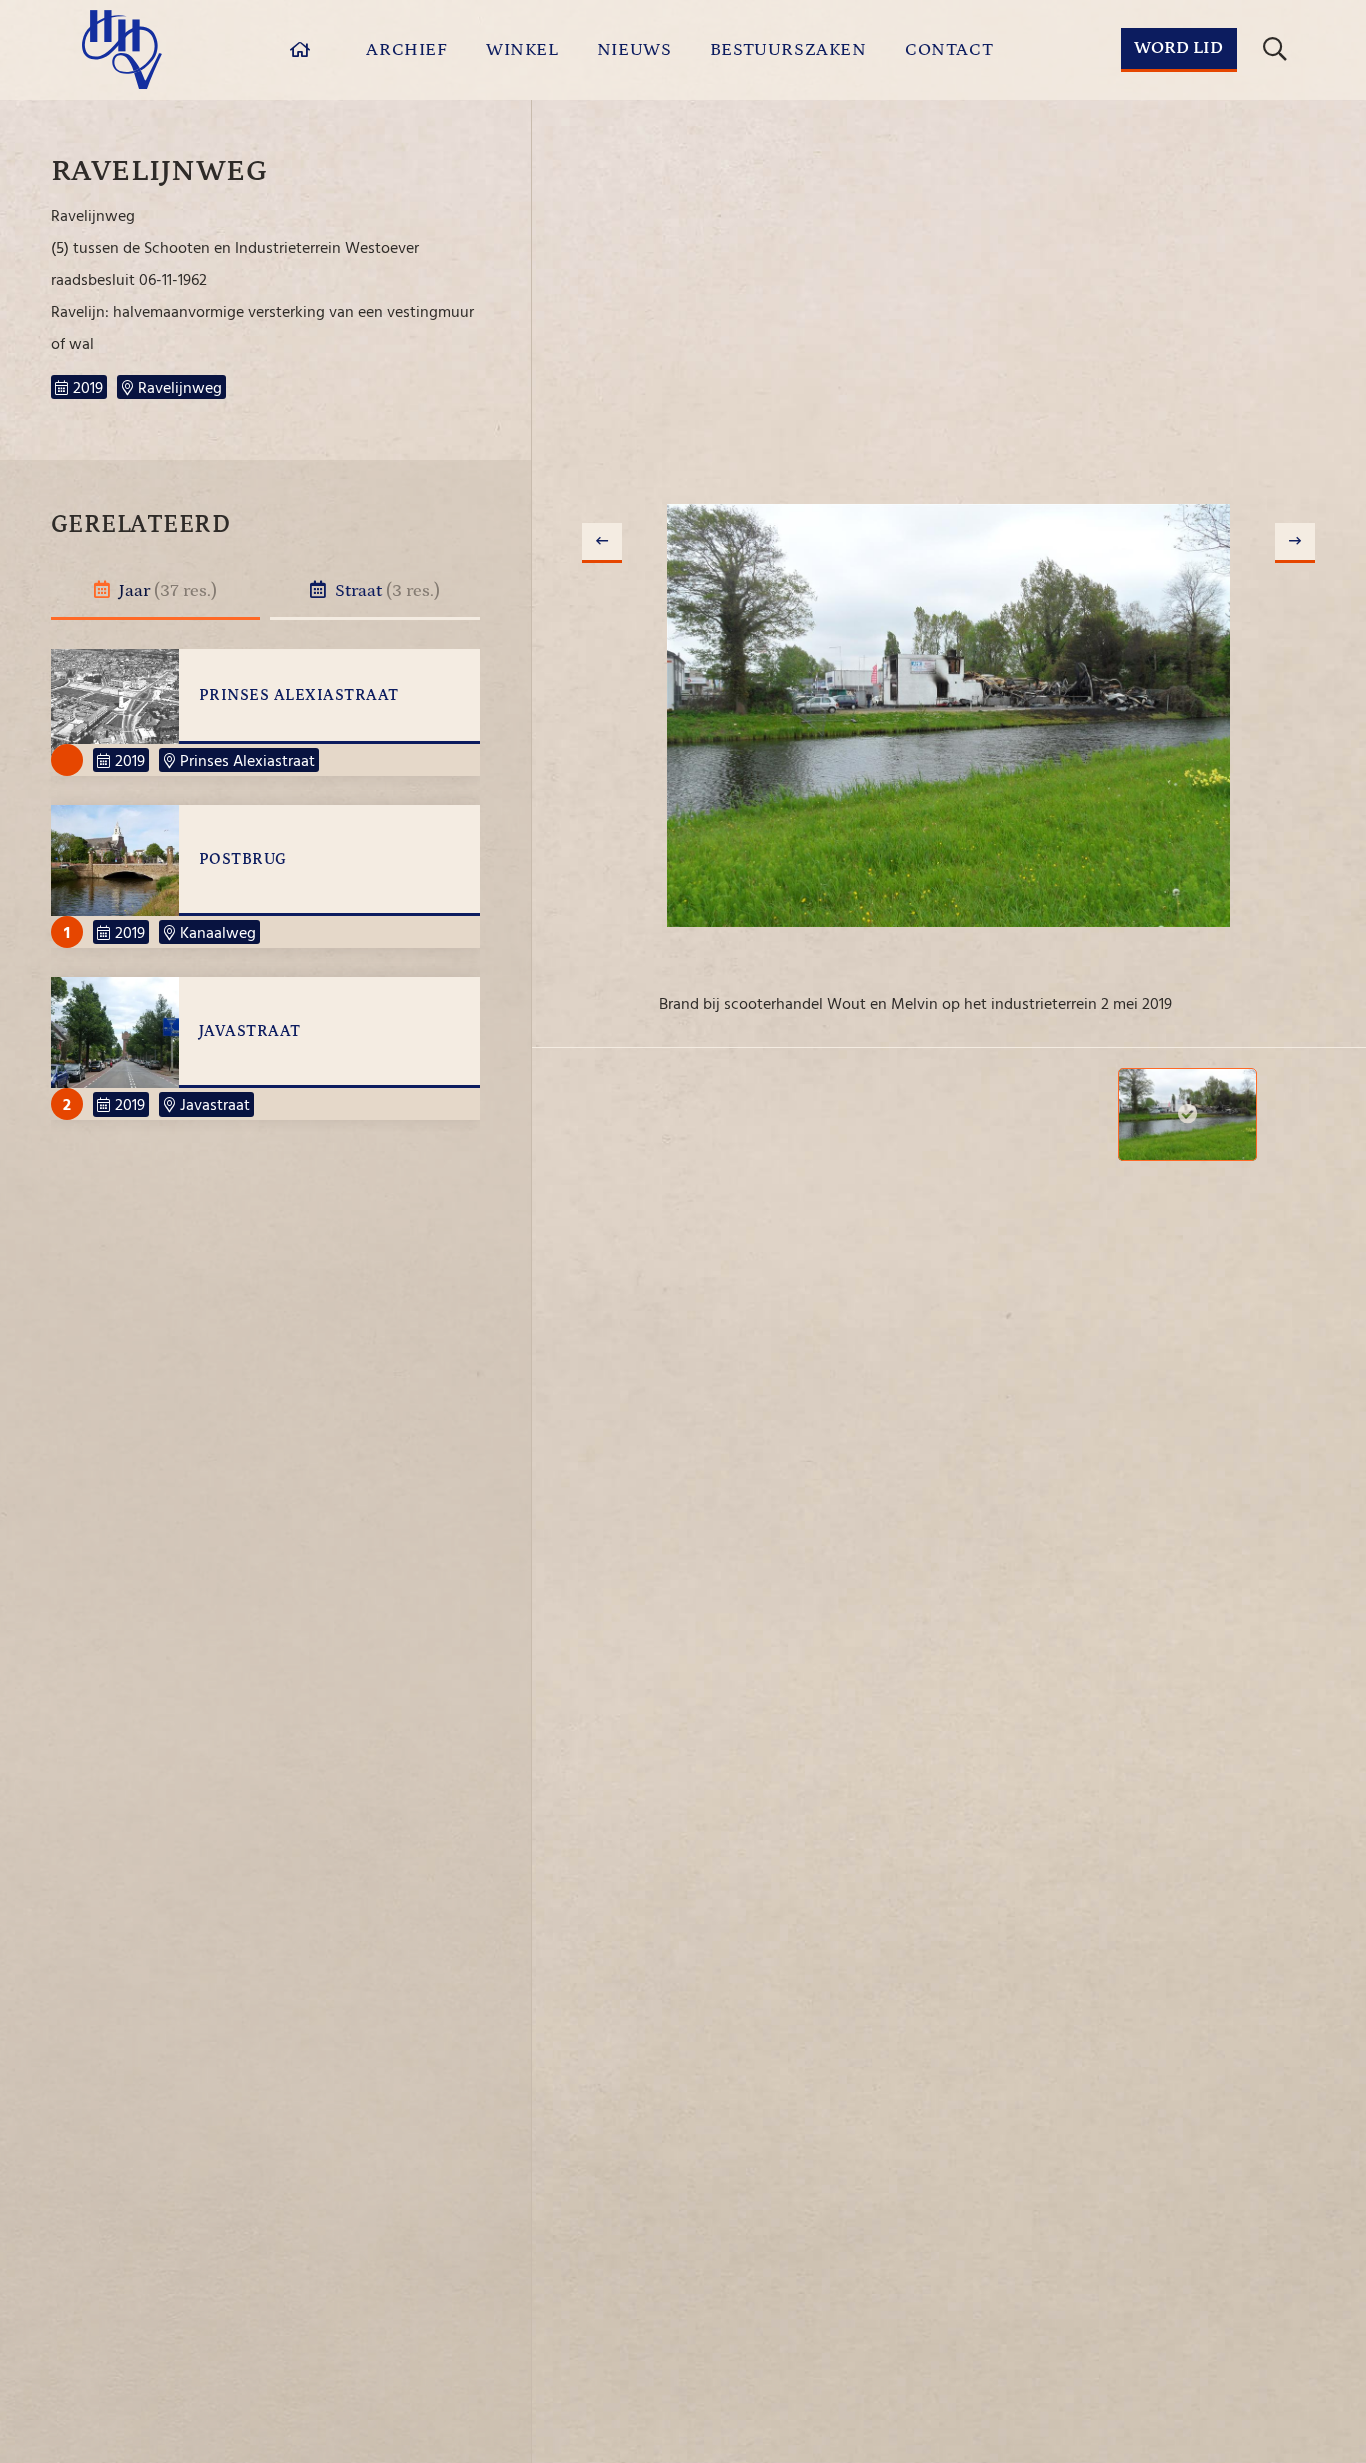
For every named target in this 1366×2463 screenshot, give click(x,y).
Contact (949, 50)
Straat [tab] (385, 591)
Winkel (522, 50)
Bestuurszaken (788, 50)
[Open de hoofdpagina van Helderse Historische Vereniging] (122, 49)
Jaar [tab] (166, 591)
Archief (406, 50)
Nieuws (634, 50)
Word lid (1178, 48)
